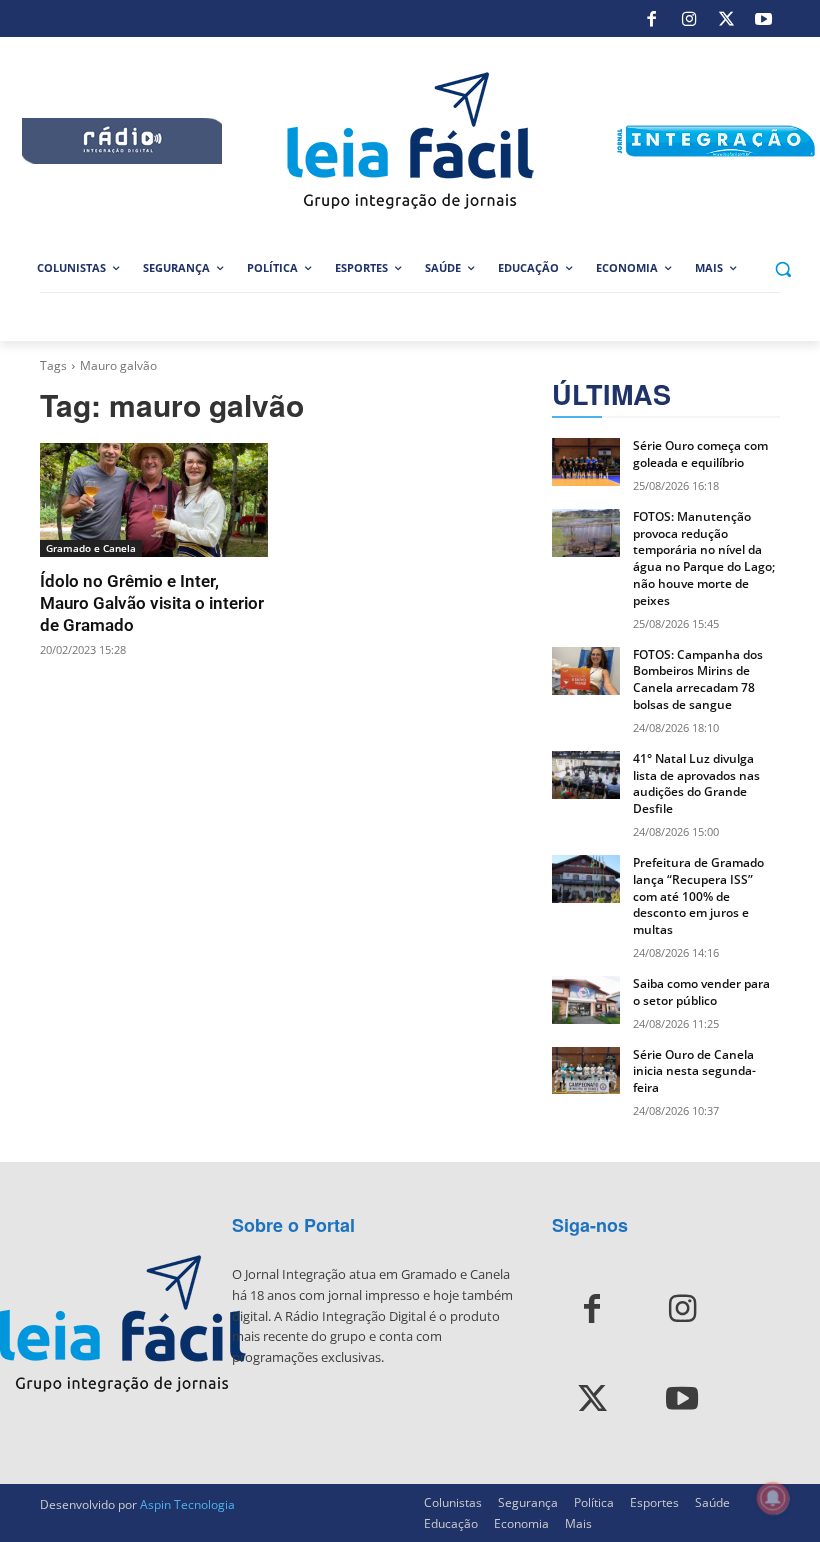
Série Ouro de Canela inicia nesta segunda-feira (694, 1071)
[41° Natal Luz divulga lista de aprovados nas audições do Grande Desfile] (586, 775)
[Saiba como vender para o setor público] (586, 1000)
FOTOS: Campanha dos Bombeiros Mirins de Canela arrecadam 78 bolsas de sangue (698, 679)
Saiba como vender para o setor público (701, 992)
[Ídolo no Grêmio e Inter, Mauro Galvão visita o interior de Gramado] (154, 500)
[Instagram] (689, 19)
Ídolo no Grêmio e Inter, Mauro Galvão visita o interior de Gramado (152, 603)
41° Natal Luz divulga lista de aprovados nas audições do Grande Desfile (696, 783)
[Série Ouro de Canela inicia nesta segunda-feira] (586, 1071)
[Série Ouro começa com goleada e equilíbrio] (586, 462)
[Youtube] (764, 19)
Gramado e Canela (91, 548)
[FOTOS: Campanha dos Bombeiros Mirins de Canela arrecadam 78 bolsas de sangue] (586, 671)
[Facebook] (652, 19)
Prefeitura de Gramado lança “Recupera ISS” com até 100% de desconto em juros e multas (698, 896)
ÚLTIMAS (611, 394)
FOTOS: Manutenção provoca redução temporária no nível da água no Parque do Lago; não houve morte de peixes (704, 558)
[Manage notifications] (773, 1498)
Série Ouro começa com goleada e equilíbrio (700, 454)
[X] (726, 19)
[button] (782, 268)
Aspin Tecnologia (187, 1504)
